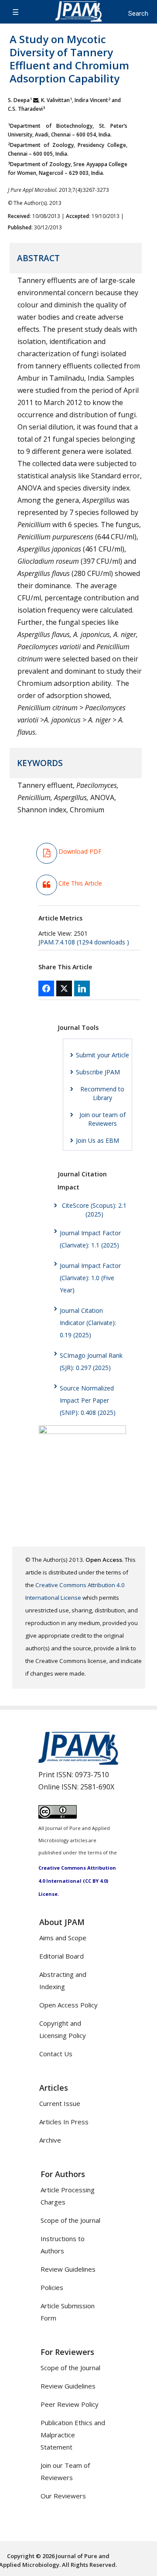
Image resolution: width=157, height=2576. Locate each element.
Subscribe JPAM (98, 1072)
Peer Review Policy (70, 2404)
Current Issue (60, 2103)
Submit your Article (102, 1055)
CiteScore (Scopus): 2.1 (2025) (94, 1210)
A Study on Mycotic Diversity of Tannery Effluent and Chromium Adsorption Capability (69, 59)
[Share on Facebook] (46, 988)
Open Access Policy (68, 2005)
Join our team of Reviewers (102, 1119)
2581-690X (97, 1787)
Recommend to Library (102, 1093)
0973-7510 (92, 1775)
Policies (52, 2287)
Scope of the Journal (70, 2220)
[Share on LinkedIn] (82, 988)
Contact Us (56, 2054)
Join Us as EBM (97, 1140)
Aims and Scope (63, 1938)
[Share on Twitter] (64, 988)
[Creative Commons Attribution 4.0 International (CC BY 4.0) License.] (58, 1816)
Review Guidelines (68, 2269)
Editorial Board (61, 1956)
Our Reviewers (63, 2496)
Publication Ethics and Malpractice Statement (73, 2435)
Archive (50, 2140)
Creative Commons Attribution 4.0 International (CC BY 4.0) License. (77, 1881)
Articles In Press (64, 2122)
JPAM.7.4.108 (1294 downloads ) (84, 942)
